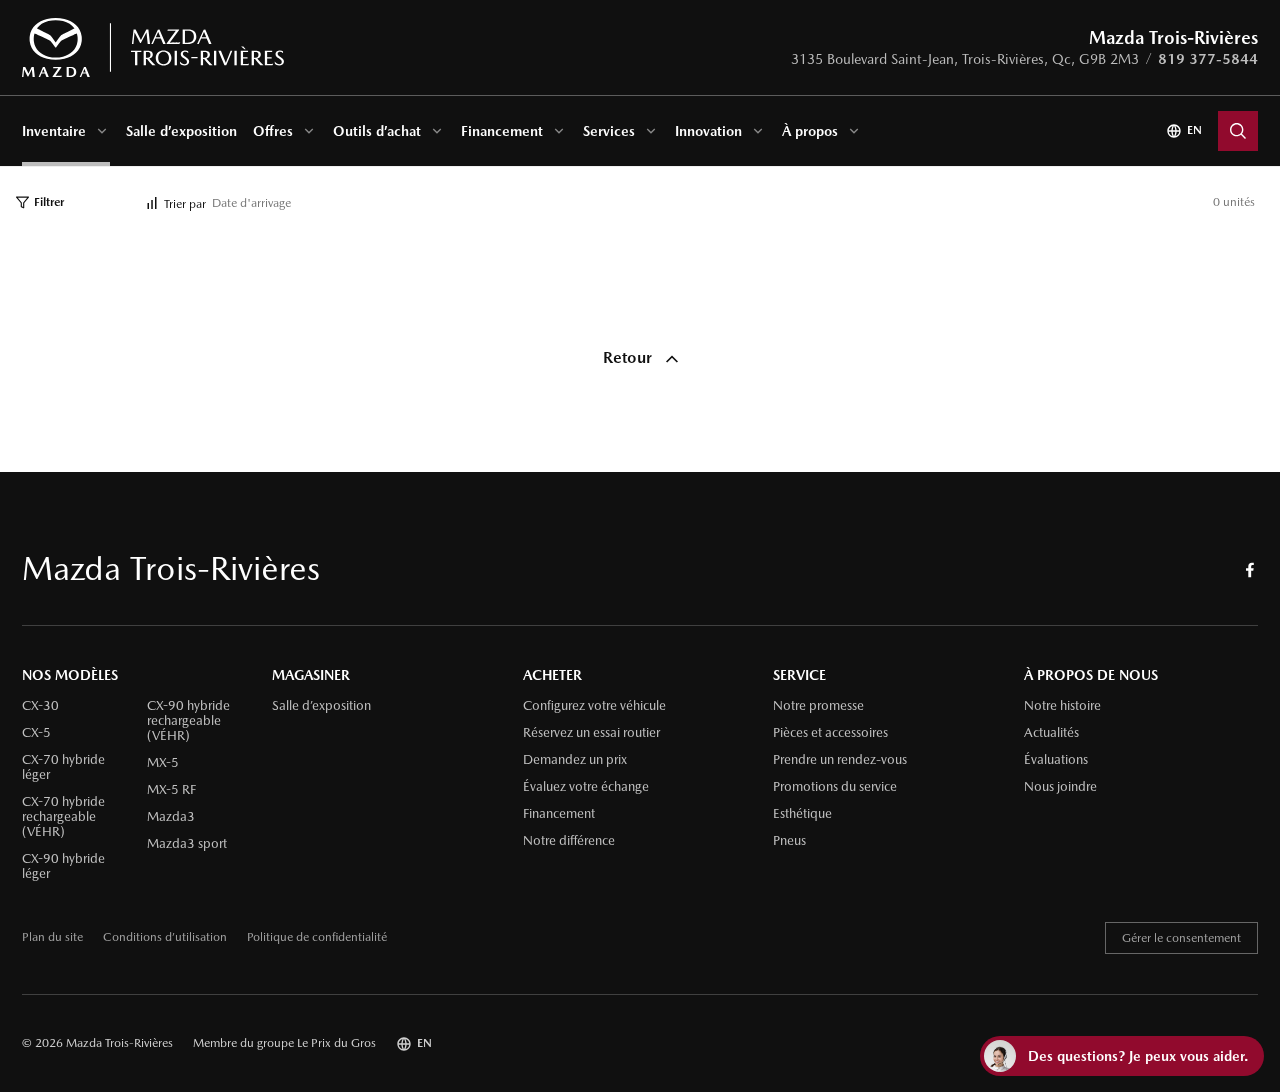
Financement (502, 131)
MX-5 (163, 763)
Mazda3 (171, 817)
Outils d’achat (377, 131)
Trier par (185, 204)
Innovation (708, 131)
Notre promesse (818, 706)
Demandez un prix (575, 760)
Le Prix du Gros (336, 1043)
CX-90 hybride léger (63, 866)
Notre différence (569, 841)
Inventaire (54, 131)
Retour (629, 357)
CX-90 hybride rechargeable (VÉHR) (188, 721)
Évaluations (1056, 760)
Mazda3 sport (187, 844)
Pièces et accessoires (830, 733)
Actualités (1051, 733)
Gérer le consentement (1181, 938)
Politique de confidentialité (317, 937)
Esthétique (802, 814)
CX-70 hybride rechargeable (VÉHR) (63, 817)
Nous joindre (1060, 787)
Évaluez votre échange (586, 787)
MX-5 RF (171, 790)
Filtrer (49, 202)
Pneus (789, 841)
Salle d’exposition (181, 131)
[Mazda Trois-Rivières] (152, 48)
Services (609, 131)
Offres (273, 131)
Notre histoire (1062, 706)
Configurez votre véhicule (594, 706)
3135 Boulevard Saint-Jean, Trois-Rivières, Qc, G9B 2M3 (965, 59)
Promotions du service (835, 787)
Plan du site (52, 937)
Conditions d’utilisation (165, 937)
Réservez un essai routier (591, 733)
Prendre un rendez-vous (840, 760)
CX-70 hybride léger (63, 767)
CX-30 (40, 706)
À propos (810, 131)
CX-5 (36, 733)
